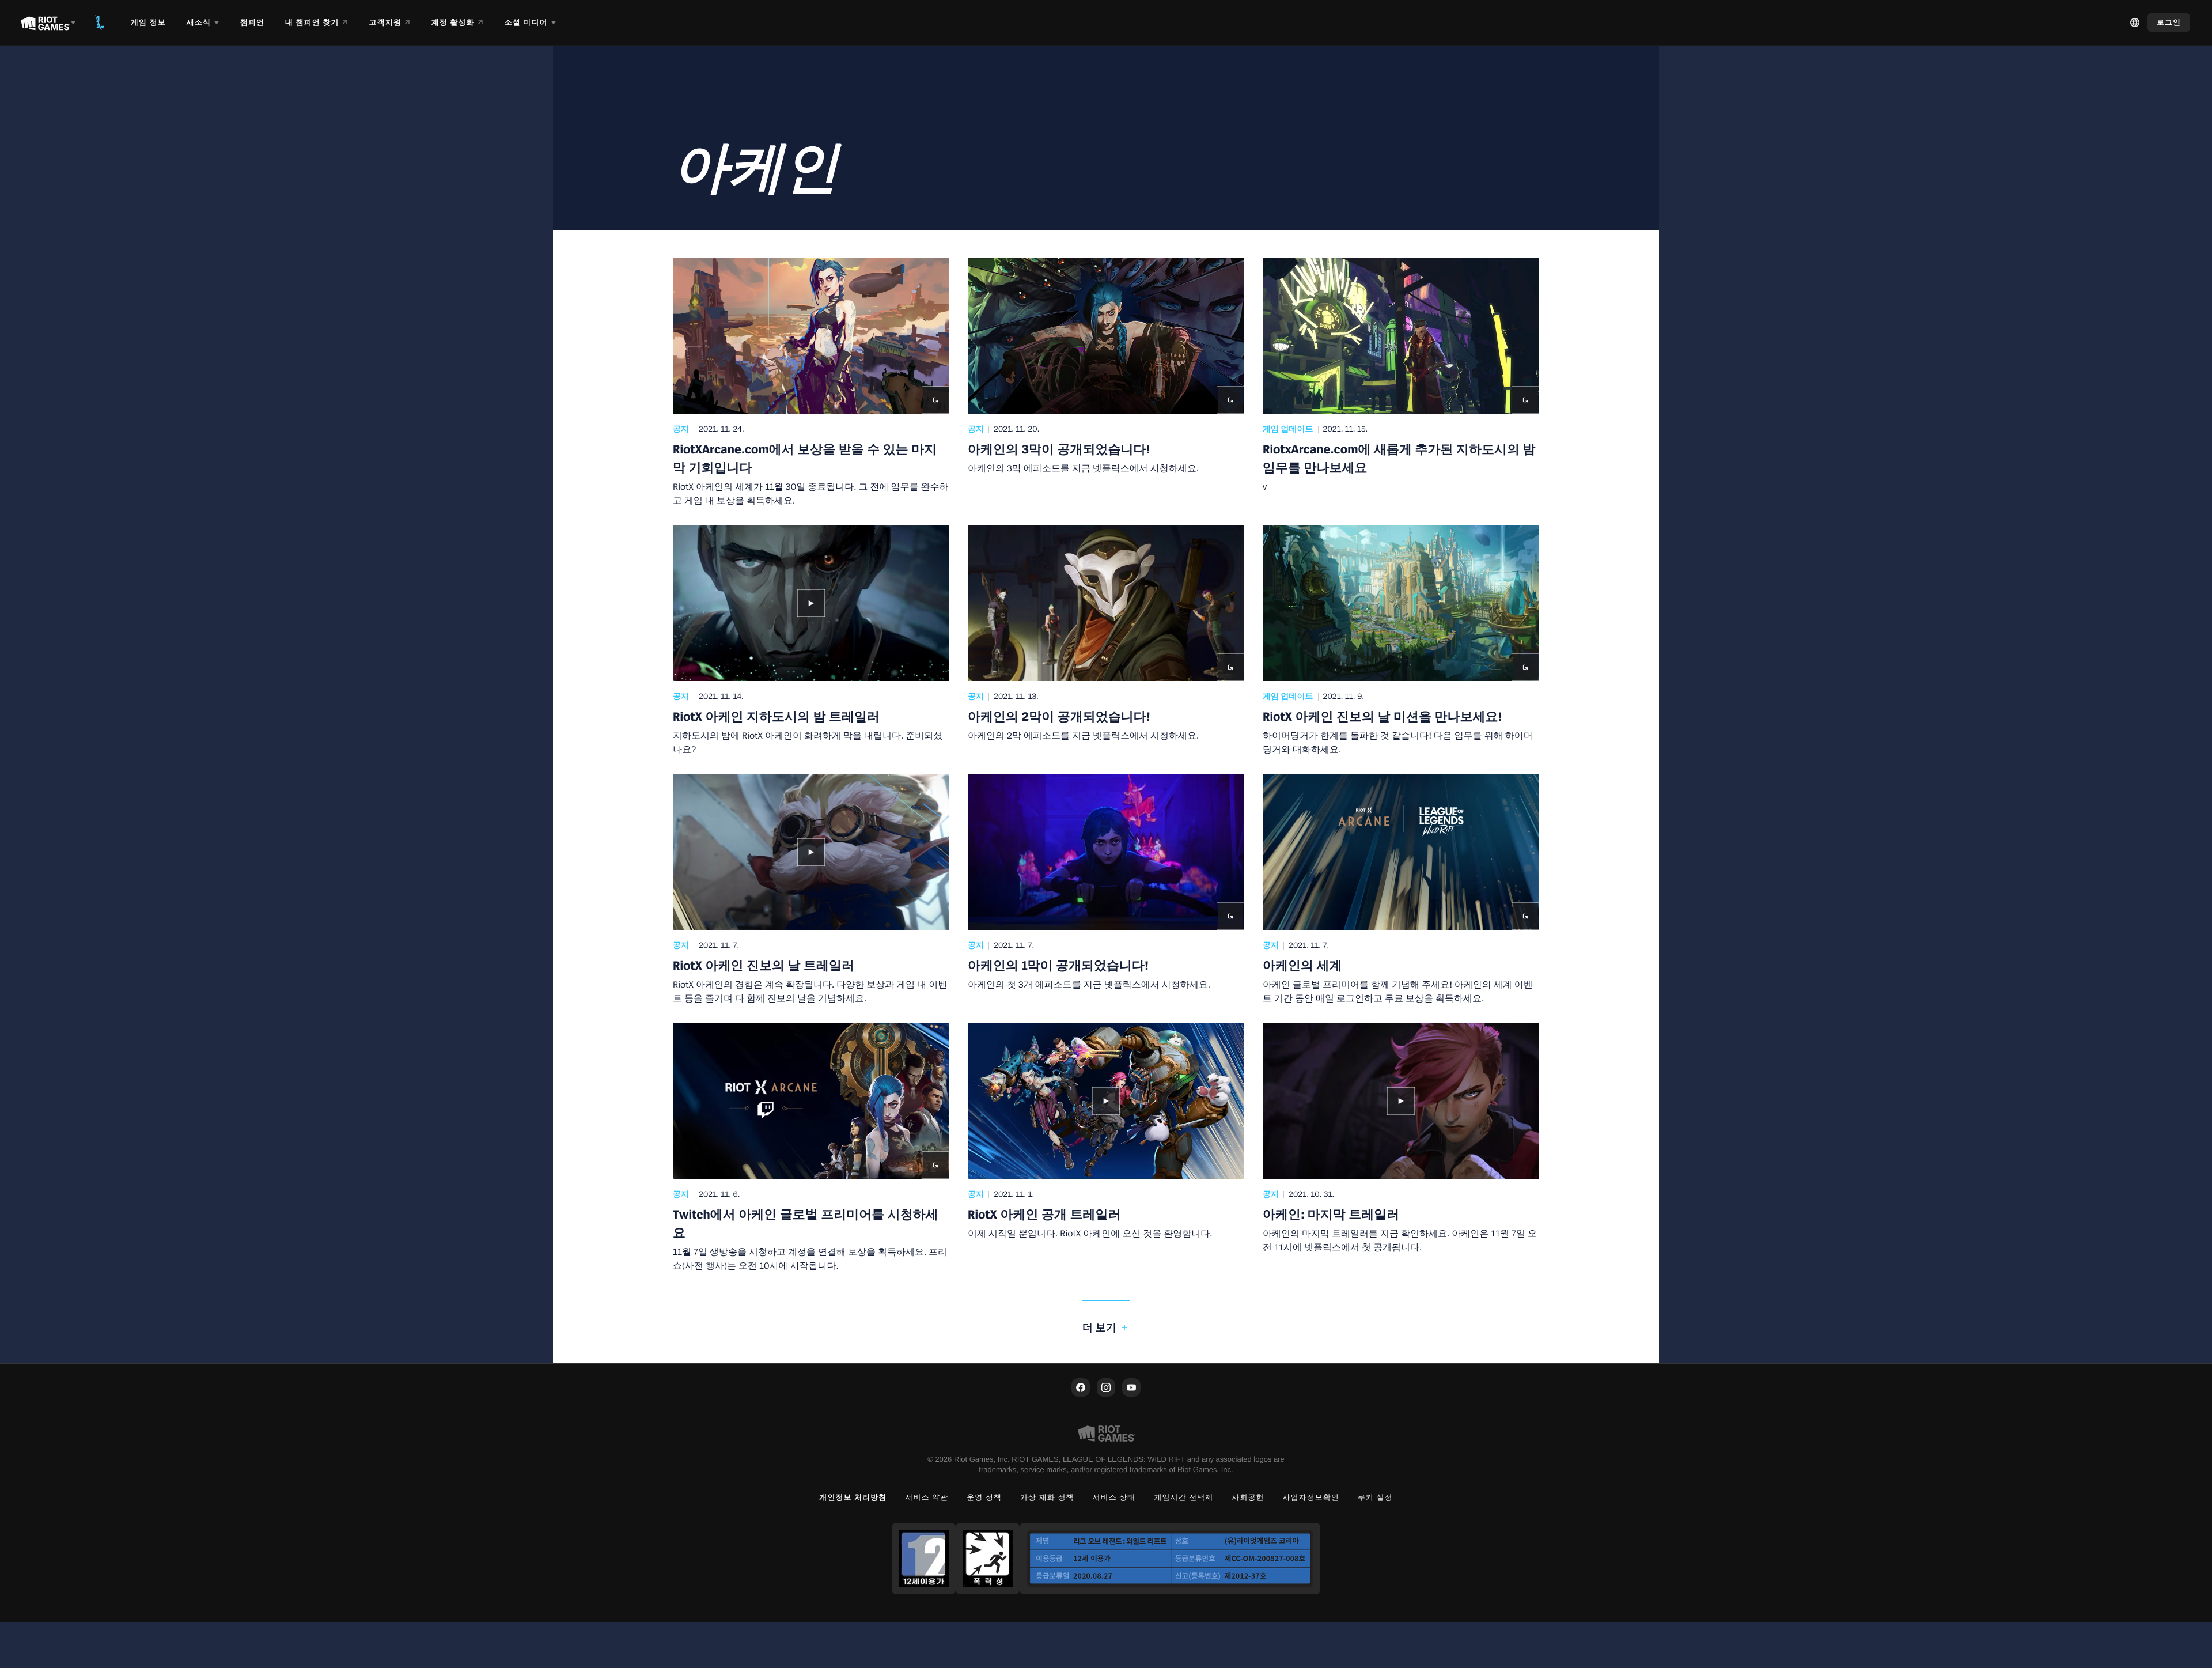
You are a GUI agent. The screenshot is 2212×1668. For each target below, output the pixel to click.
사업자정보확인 (1311, 1497)
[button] (811, 383)
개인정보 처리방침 (853, 1497)
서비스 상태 (1114, 1497)
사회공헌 (1248, 1497)
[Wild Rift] (100, 22)
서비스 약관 (927, 1497)
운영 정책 (984, 1497)
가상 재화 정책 (1047, 1497)
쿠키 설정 (1375, 1497)
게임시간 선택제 (1183, 1497)
